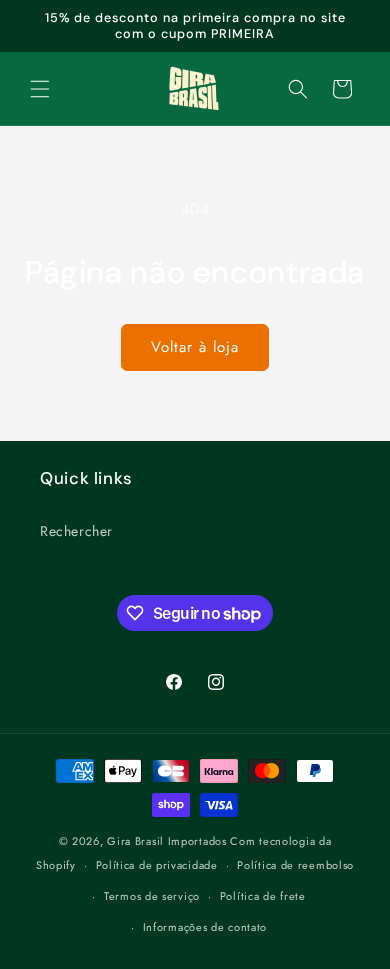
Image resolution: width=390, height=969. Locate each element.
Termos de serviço (152, 896)
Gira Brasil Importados (166, 841)
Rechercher (76, 531)
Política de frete (263, 896)
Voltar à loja (195, 347)
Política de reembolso (295, 865)
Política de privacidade (157, 865)
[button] (40, 89)
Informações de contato (205, 927)
